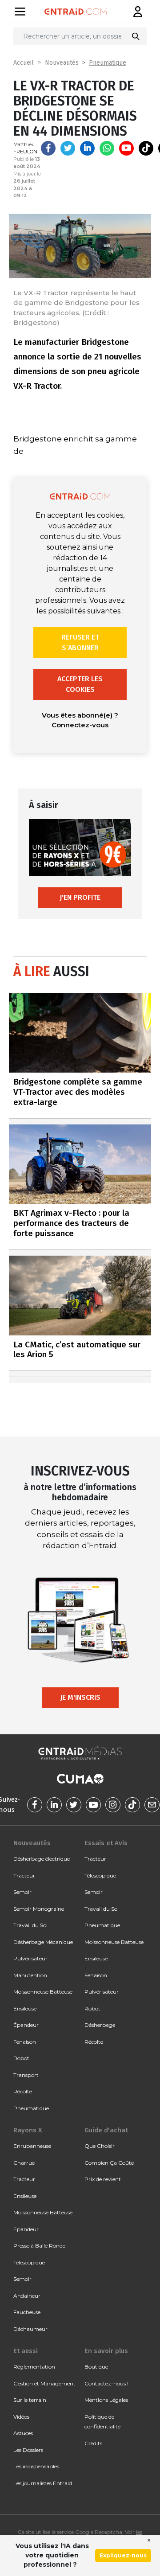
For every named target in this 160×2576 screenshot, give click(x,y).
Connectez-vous (80, 725)
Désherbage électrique (42, 1859)
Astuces (23, 2433)
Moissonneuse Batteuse (43, 1992)
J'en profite (80, 897)
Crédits (93, 2443)
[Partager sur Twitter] (68, 148)
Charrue (24, 2163)
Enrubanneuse (32, 2146)
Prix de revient (103, 2179)
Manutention (30, 1975)
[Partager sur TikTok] (146, 148)
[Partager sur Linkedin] (87, 148)
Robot (21, 2058)
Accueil (24, 63)
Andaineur (27, 2296)
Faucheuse (27, 2312)
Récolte (23, 2091)
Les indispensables (36, 2466)
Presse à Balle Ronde (39, 2246)
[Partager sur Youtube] (126, 148)
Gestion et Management (44, 2383)
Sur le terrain (30, 2400)
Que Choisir (100, 2146)
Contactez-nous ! (106, 2383)
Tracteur (24, 1875)
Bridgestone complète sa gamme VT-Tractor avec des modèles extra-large (78, 1092)
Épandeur (26, 2025)
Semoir (22, 1892)
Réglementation (34, 2367)
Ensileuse (25, 2008)
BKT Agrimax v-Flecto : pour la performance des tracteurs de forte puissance (71, 1223)
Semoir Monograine (39, 1909)
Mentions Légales (106, 2400)
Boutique (96, 2367)
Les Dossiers (28, 2450)
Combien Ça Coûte (109, 2163)
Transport (26, 2075)
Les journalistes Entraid (43, 2483)
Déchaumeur (30, 2329)
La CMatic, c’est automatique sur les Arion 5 (77, 1350)
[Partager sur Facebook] (48, 148)
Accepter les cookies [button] (80, 684)
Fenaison (25, 2042)
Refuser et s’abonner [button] (80, 642)
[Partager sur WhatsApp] (107, 148)
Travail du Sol (30, 1925)
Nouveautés (62, 63)
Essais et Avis (106, 1843)
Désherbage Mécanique (43, 1942)
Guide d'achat (106, 2130)
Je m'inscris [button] (80, 1697)
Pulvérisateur (30, 1958)
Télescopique (100, 1875)
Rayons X (28, 2130)
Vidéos (21, 2417)
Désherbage (100, 2025)
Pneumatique (108, 63)
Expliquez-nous (123, 2555)
